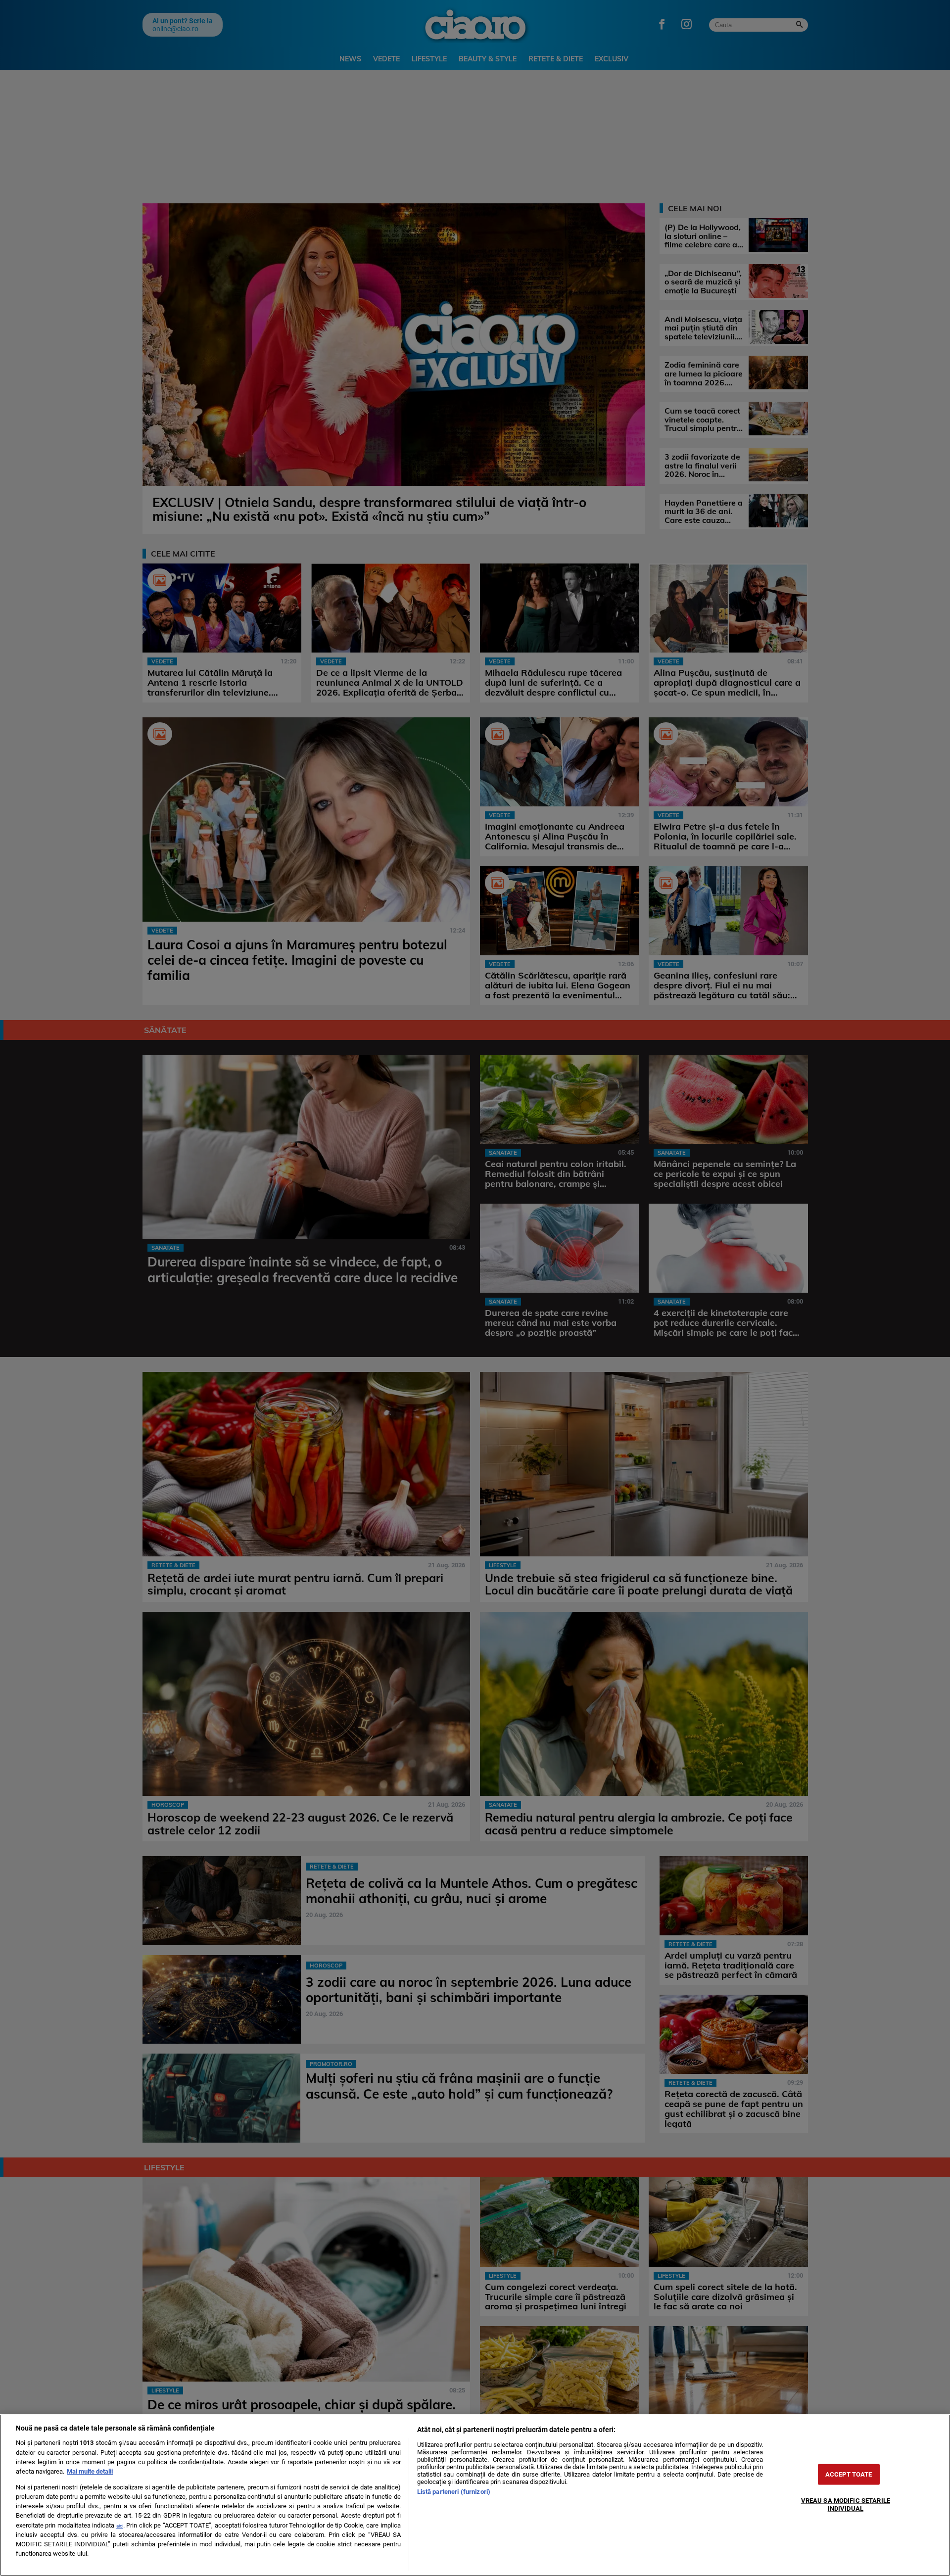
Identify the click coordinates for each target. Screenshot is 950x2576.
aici (120, 2526)
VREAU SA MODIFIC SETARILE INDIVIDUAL (846, 2504)
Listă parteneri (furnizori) (454, 2492)
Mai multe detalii (90, 2471)
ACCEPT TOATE (849, 2474)
